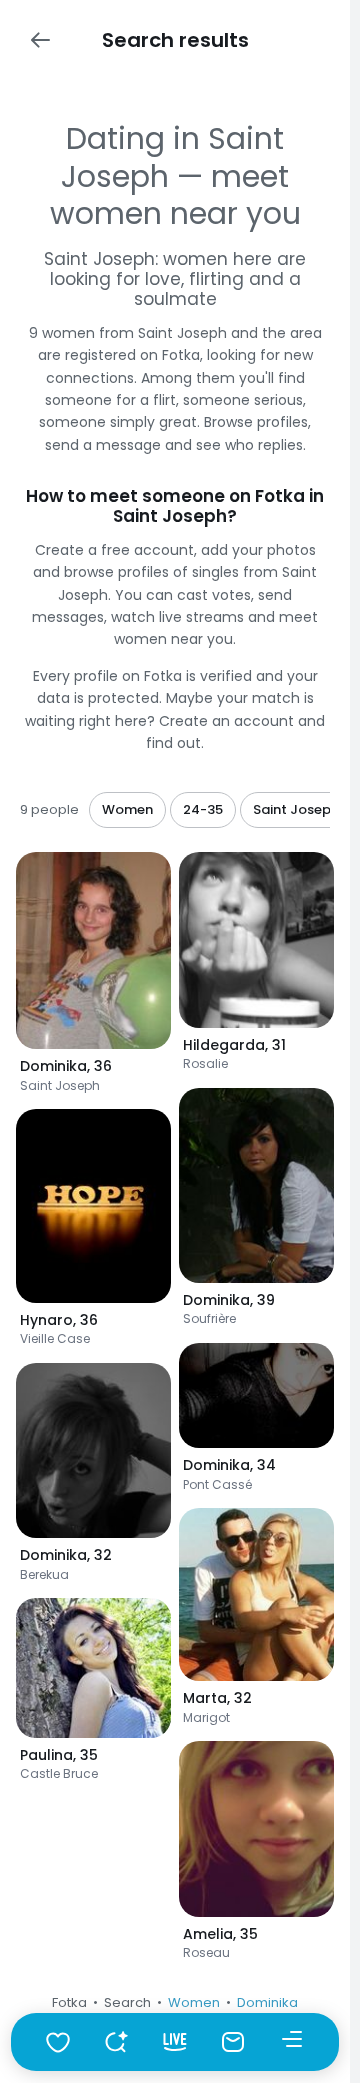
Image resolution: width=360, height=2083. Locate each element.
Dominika (267, 2002)
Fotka (69, 2002)
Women (194, 2002)
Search (127, 2002)
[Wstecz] (40, 40)
